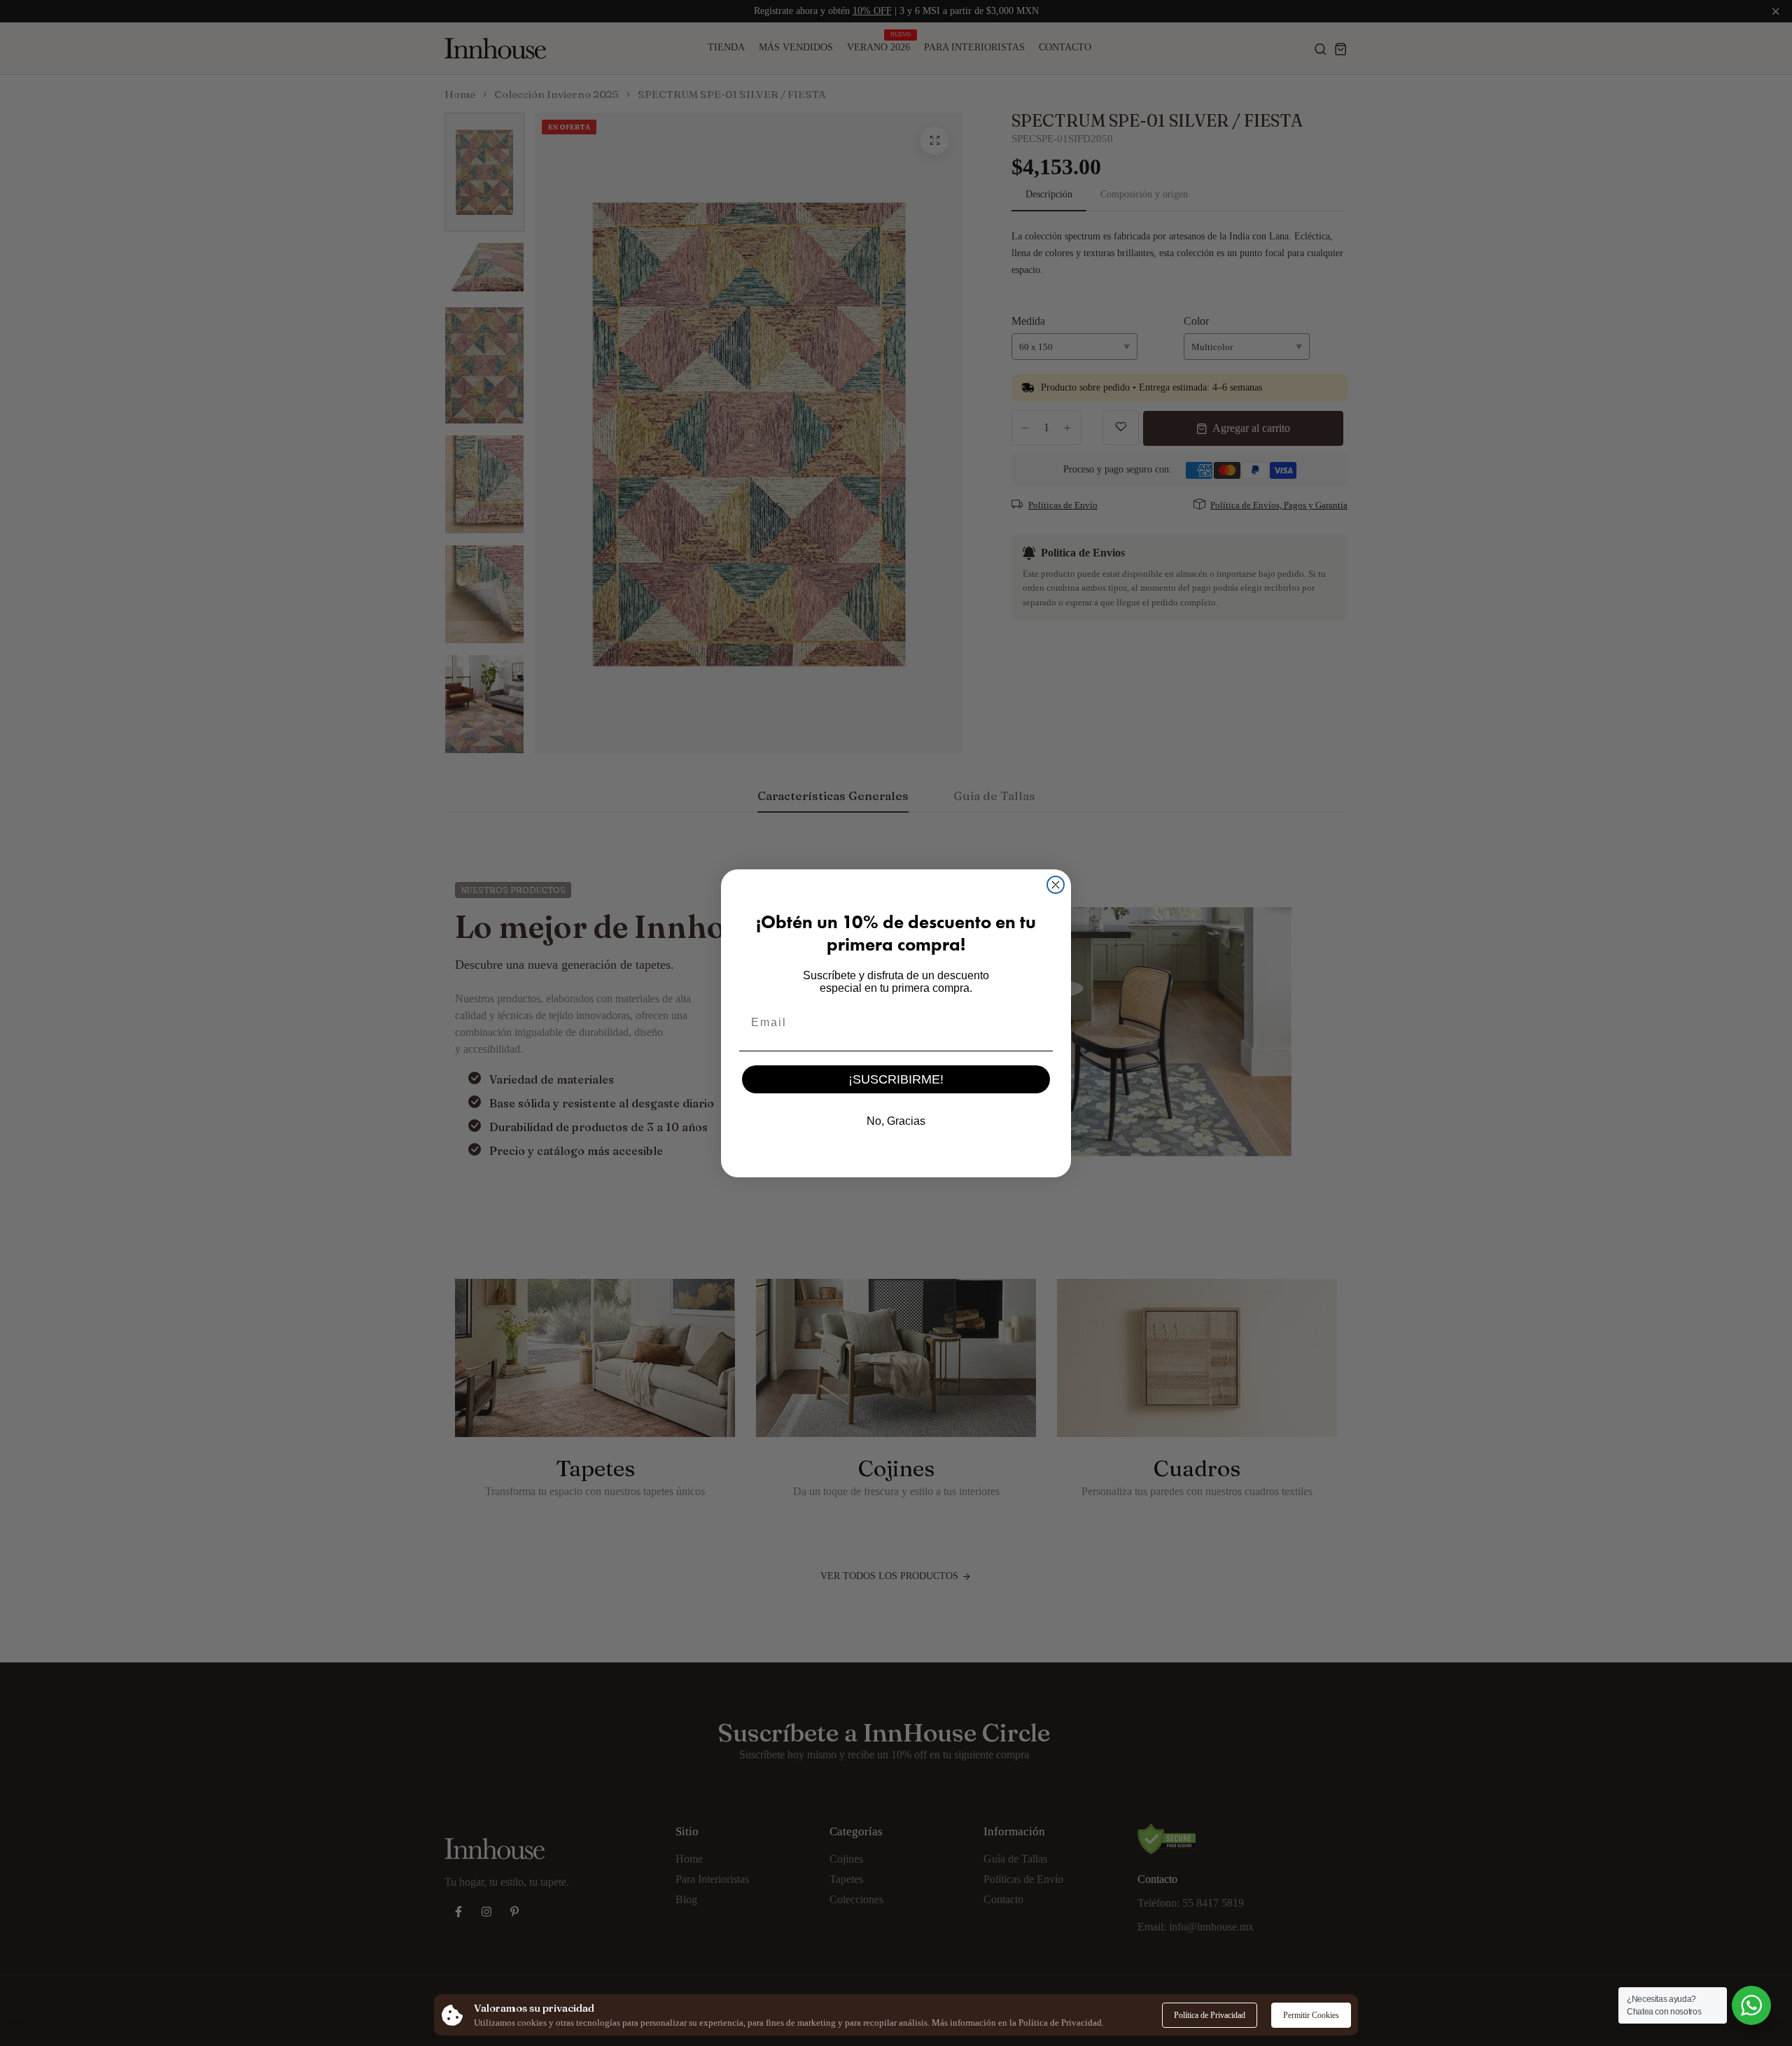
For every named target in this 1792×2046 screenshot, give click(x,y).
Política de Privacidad (1210, 2015)
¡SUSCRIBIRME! (896, 1079)
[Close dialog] (1056, 885)
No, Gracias (896, 1121)
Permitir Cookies (1311, 2015)
